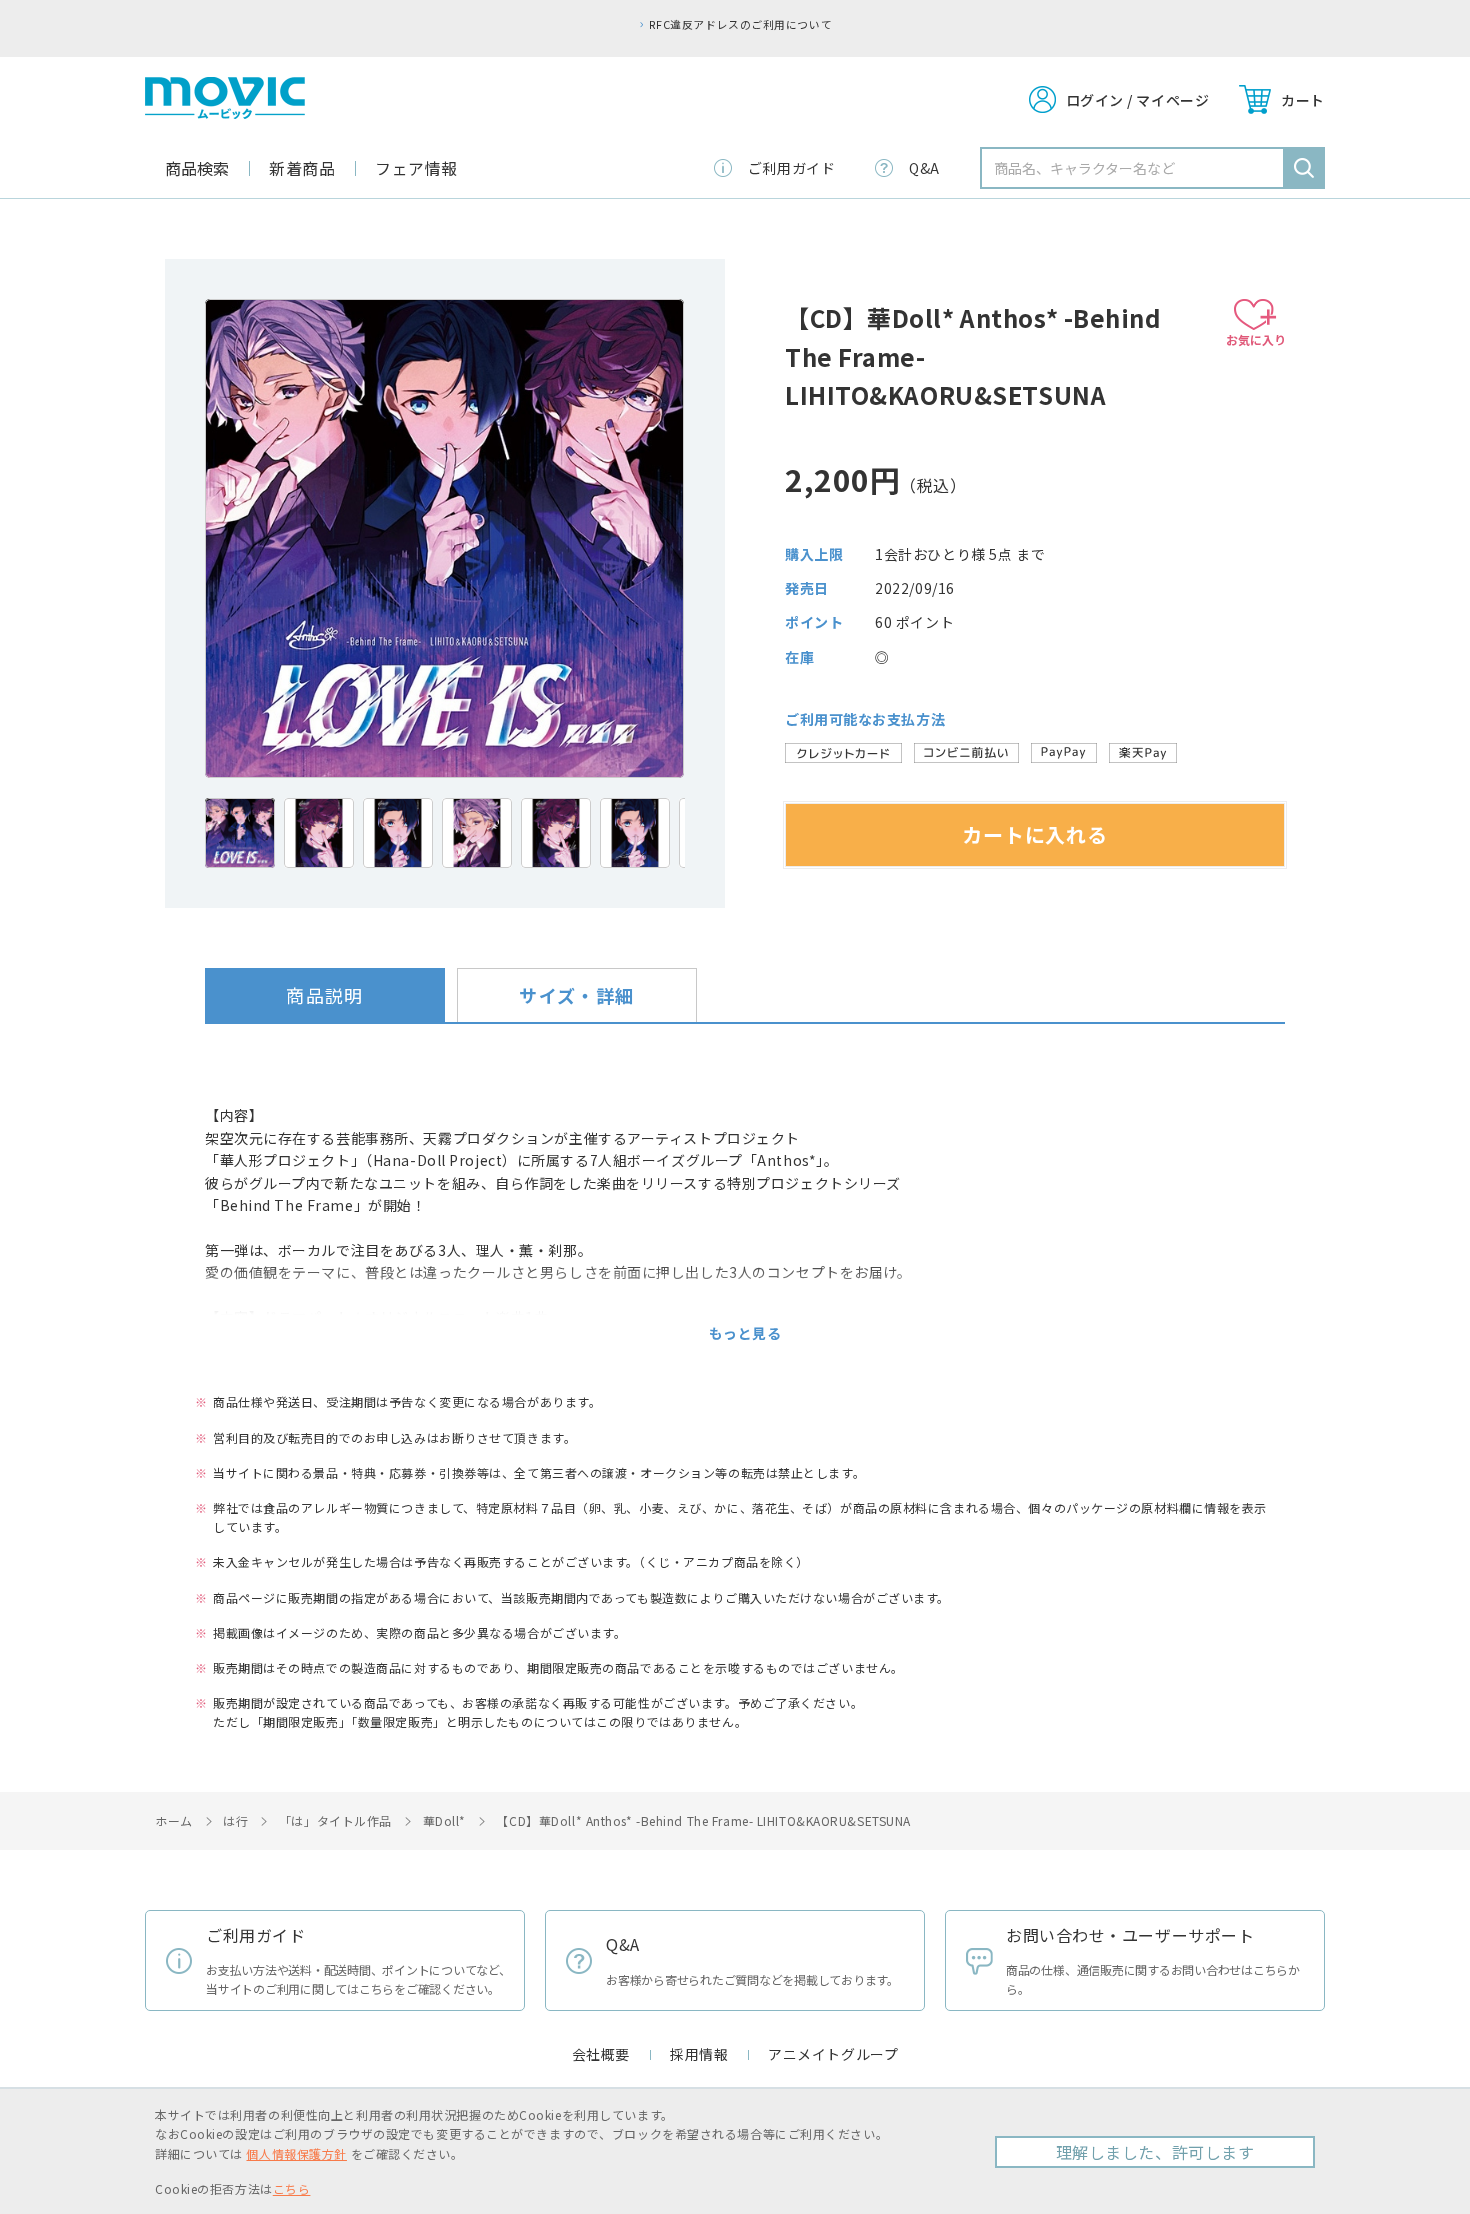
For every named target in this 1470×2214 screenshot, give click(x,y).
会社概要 (601, 2054)
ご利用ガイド (791, 168)
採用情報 (699, 2054)
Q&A (924, 168)
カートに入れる (1035, 834)
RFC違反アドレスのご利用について (740, 24)
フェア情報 (416, 168)
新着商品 (302, 168)
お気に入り (1256, 339)
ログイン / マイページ (1138, 100)
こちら (292, 2188)
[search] (1304, 168)
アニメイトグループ (833, 2054)
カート (1303, 100)
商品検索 (197, 168)
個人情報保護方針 (296, 2153)
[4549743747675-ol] (240, 833)
